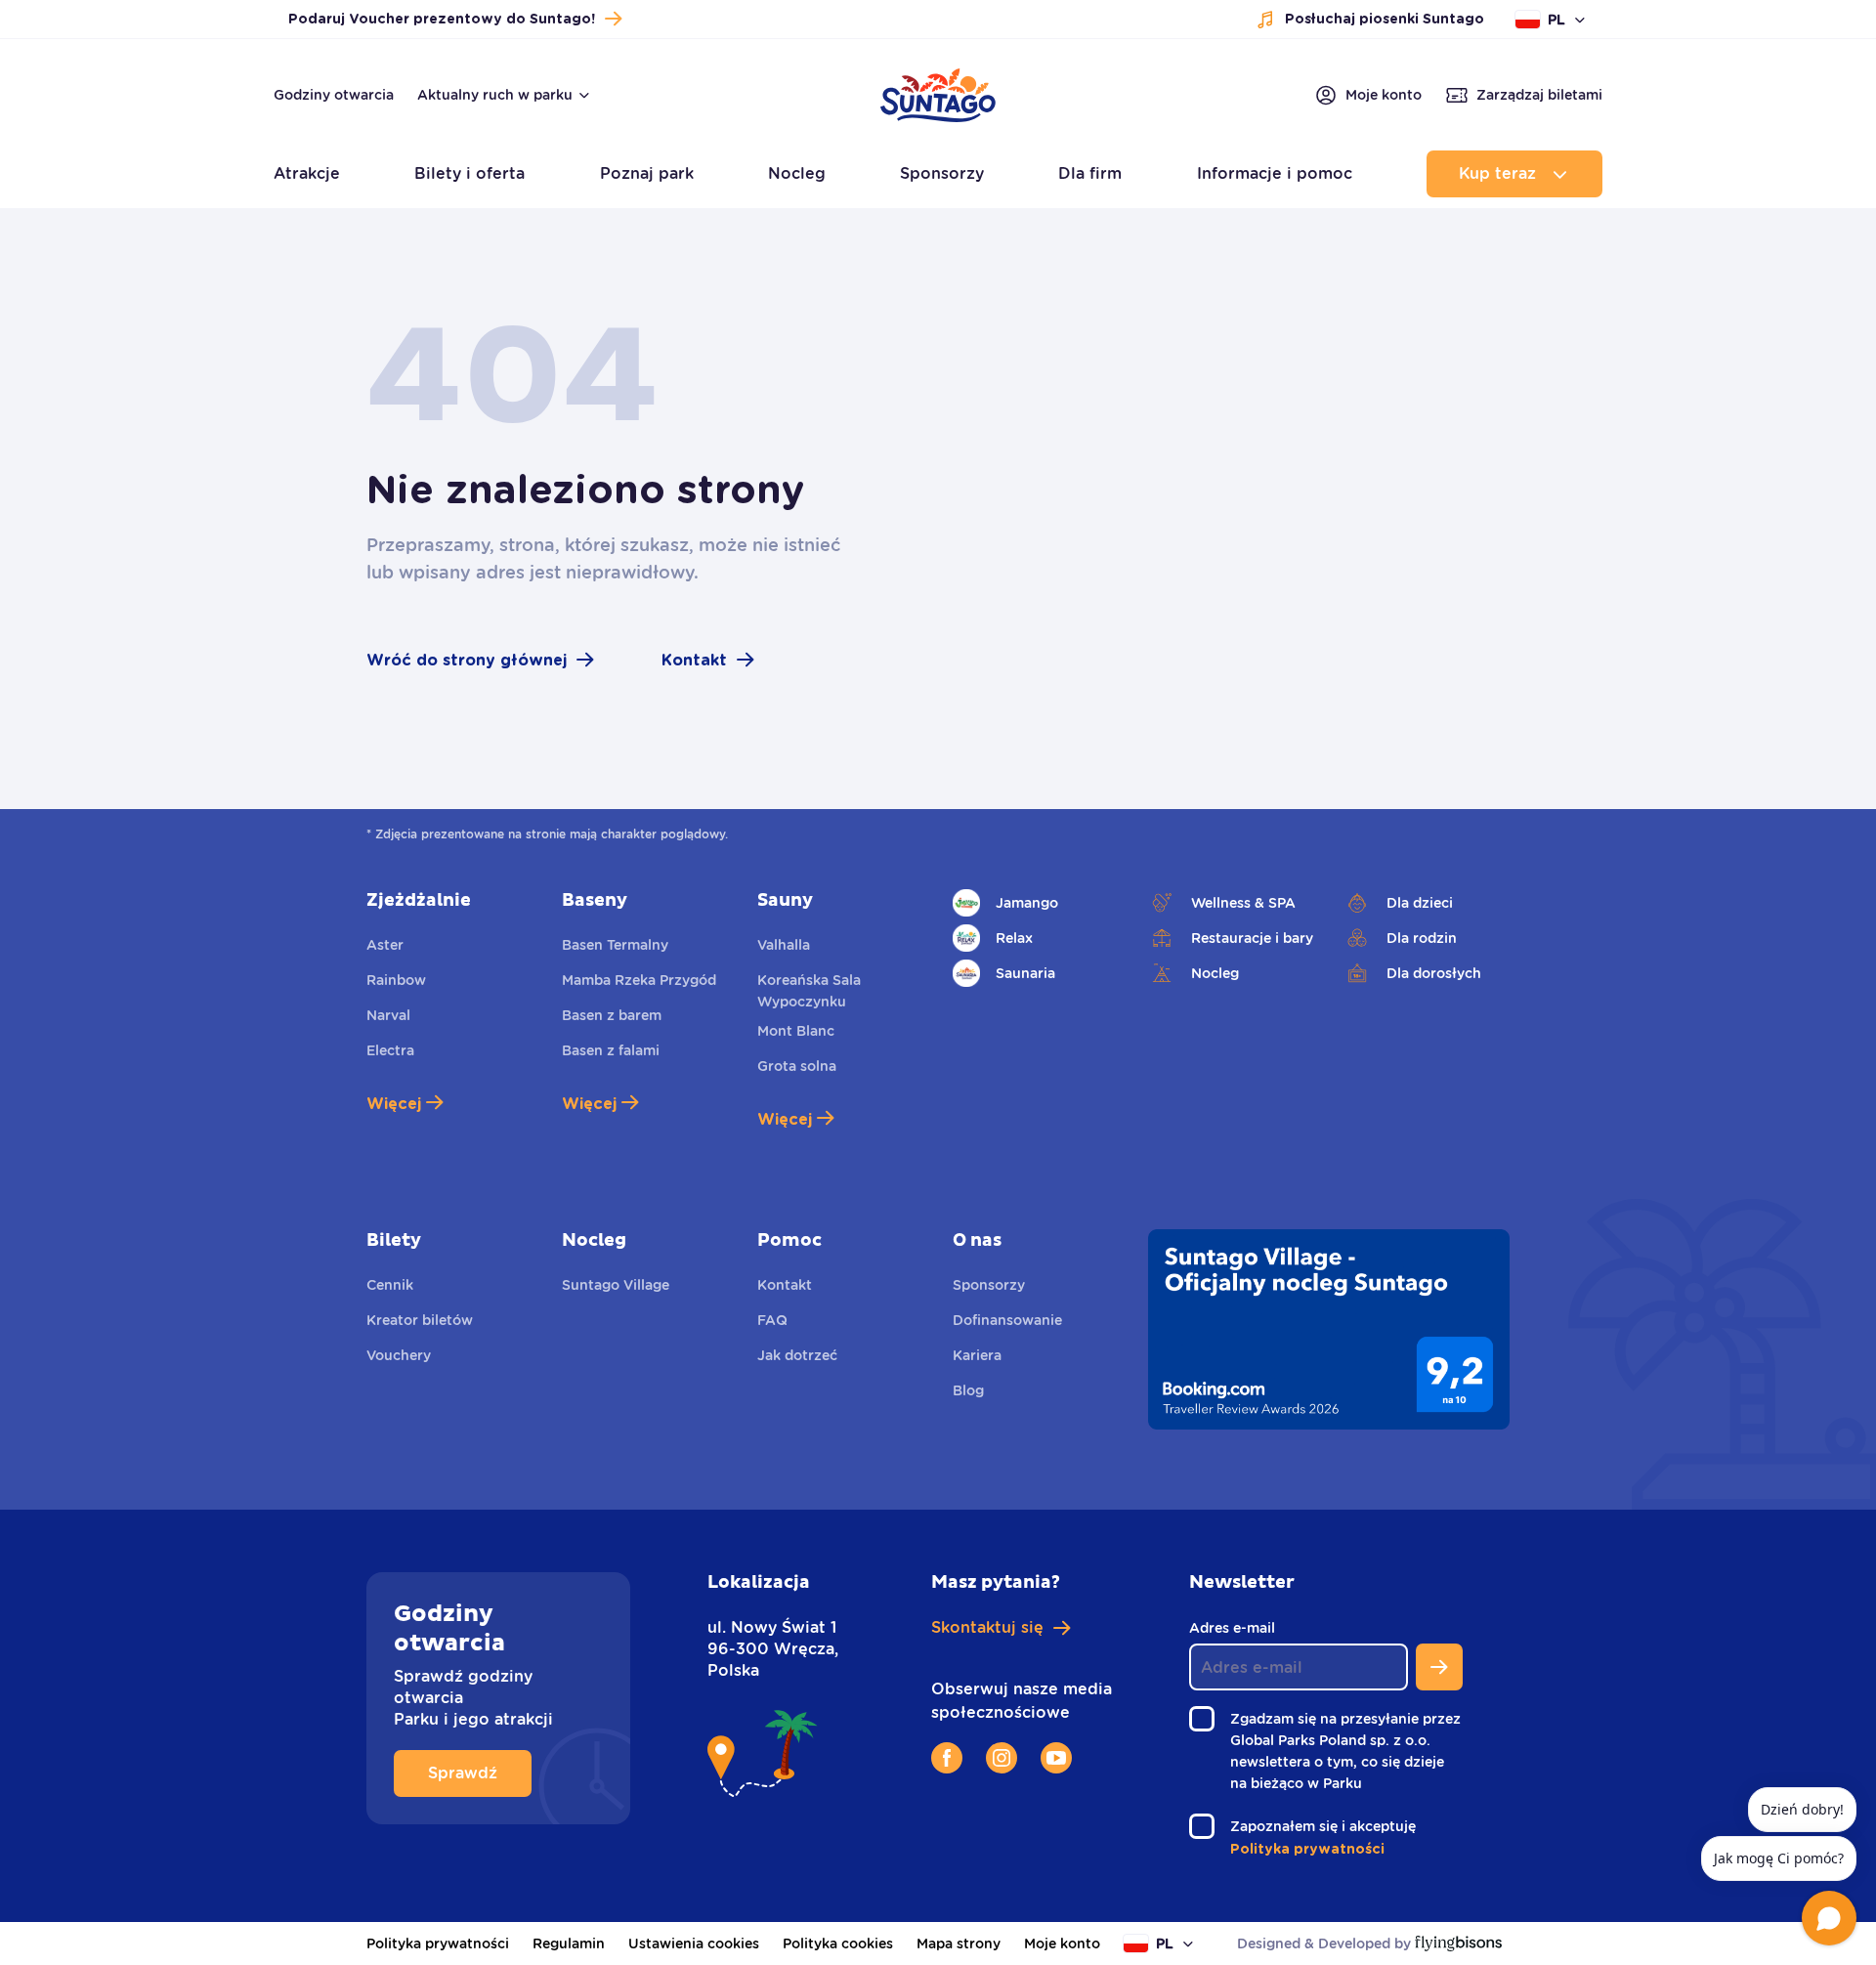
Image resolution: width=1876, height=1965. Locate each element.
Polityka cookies (838, 1944)
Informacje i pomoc (1275, 173)
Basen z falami (611, 1050)
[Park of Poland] (938, 122)
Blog (968, 1390)
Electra (390, 1050)
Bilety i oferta (469, 173)
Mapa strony (959, 1944)
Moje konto (1062, 1944)
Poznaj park (647, 173)
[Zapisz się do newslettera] (1439, 1667)
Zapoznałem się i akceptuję (1328, 1828)
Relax (1014, 938)
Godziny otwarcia (334, 95)
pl (1556, 20)
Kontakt (785, 1285)
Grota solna (797, 1066)
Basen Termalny (615, 945)
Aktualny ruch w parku (495, 95)
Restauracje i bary (1252, 938)
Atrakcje (307, 173)
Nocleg (1215, 973)
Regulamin (569, 1944)
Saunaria (1025, 973)
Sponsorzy (989, 1285)
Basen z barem (612, 1015)
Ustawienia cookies (694, 1944)
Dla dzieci (1420, 903)
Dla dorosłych (1434, 973)
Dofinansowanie (1007, 1320)
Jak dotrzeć (797, 1355)
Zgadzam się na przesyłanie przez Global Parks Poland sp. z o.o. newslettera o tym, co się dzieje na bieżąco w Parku (1345, 1752)
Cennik (390, 1285)
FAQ (772, 1320)
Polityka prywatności (438, 1944)
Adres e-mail (1237, 1629)
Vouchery (399, 1355)
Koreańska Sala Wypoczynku (809, 991)
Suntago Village (616, 1285)
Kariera (977, 1355)
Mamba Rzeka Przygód (639, 980)
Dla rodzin (1422, 938)
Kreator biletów (420, 1320)
